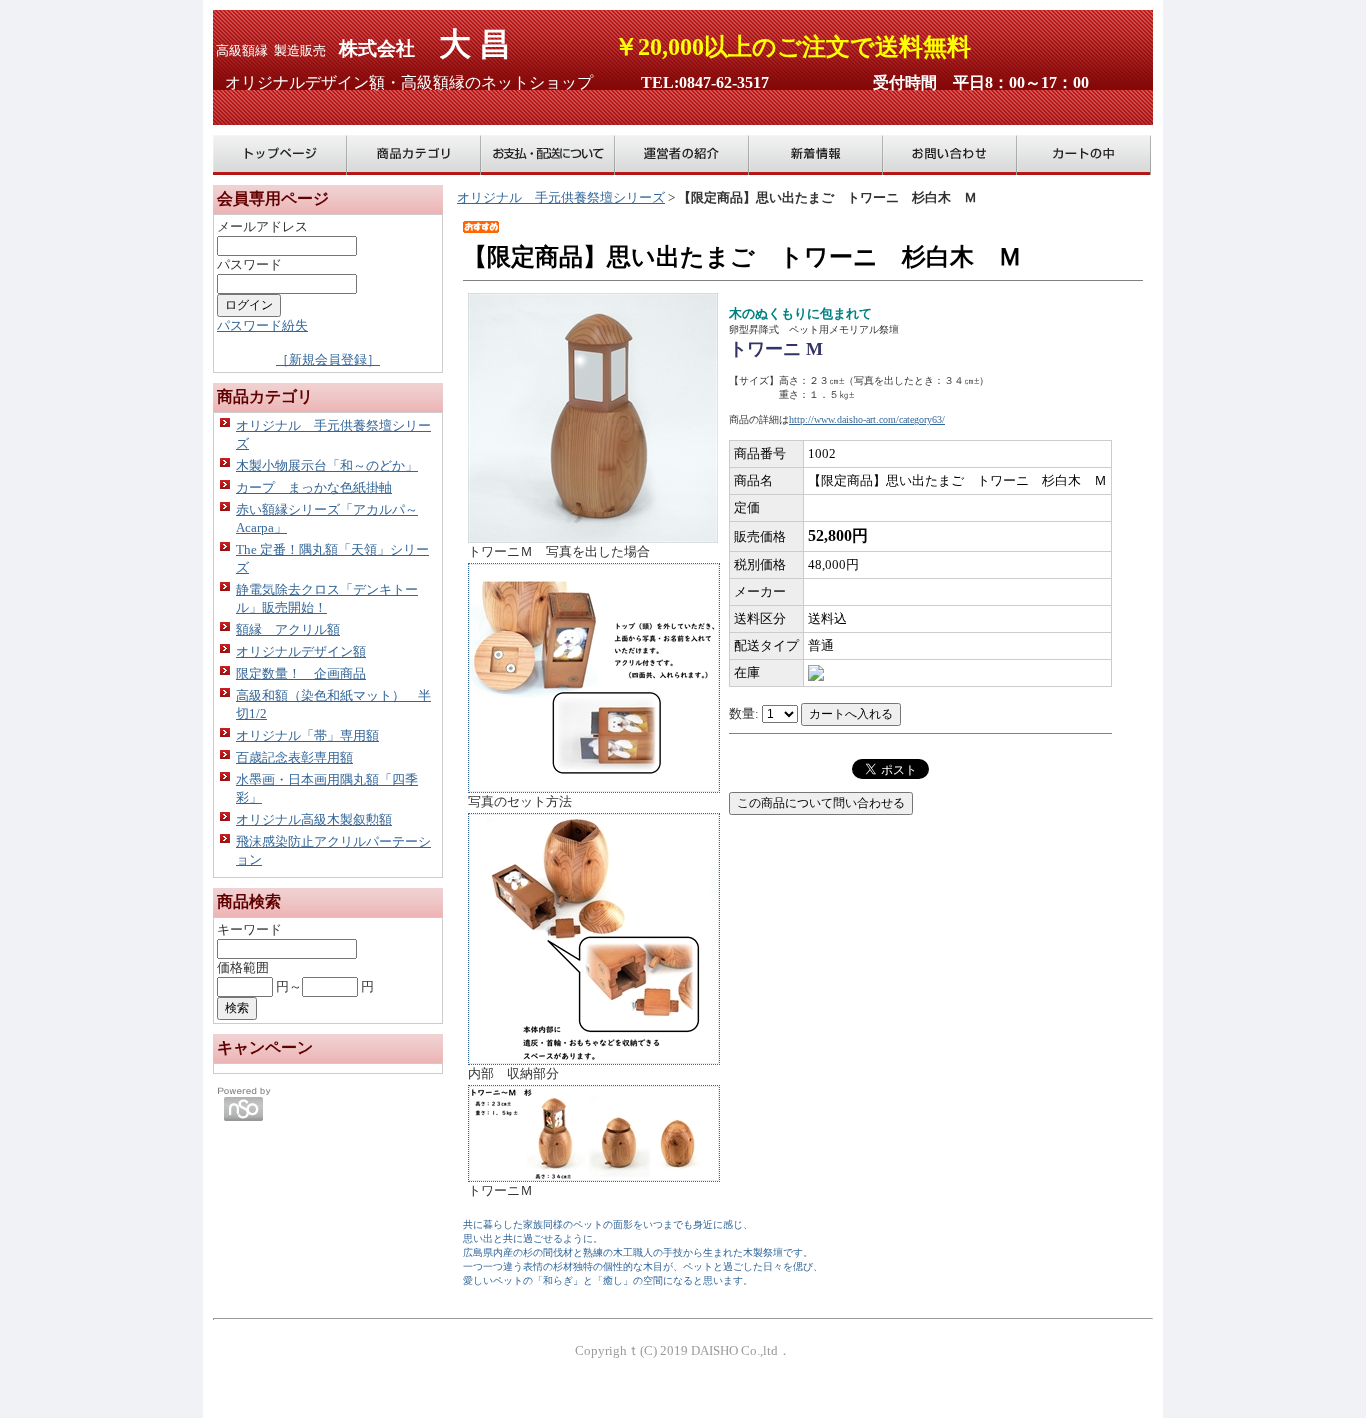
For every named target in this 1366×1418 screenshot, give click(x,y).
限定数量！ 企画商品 (301, 673)
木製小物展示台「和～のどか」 (327, 465)
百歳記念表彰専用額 (294, 757)
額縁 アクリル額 (288, 629)
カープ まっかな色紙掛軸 (314, 487)
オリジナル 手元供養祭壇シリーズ (561, 197)
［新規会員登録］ (328, 359)
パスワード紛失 (262, 325)
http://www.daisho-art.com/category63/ (867, 419)
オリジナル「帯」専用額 (307, 735)
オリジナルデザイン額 (301, 651)
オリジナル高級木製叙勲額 (314, 819)
